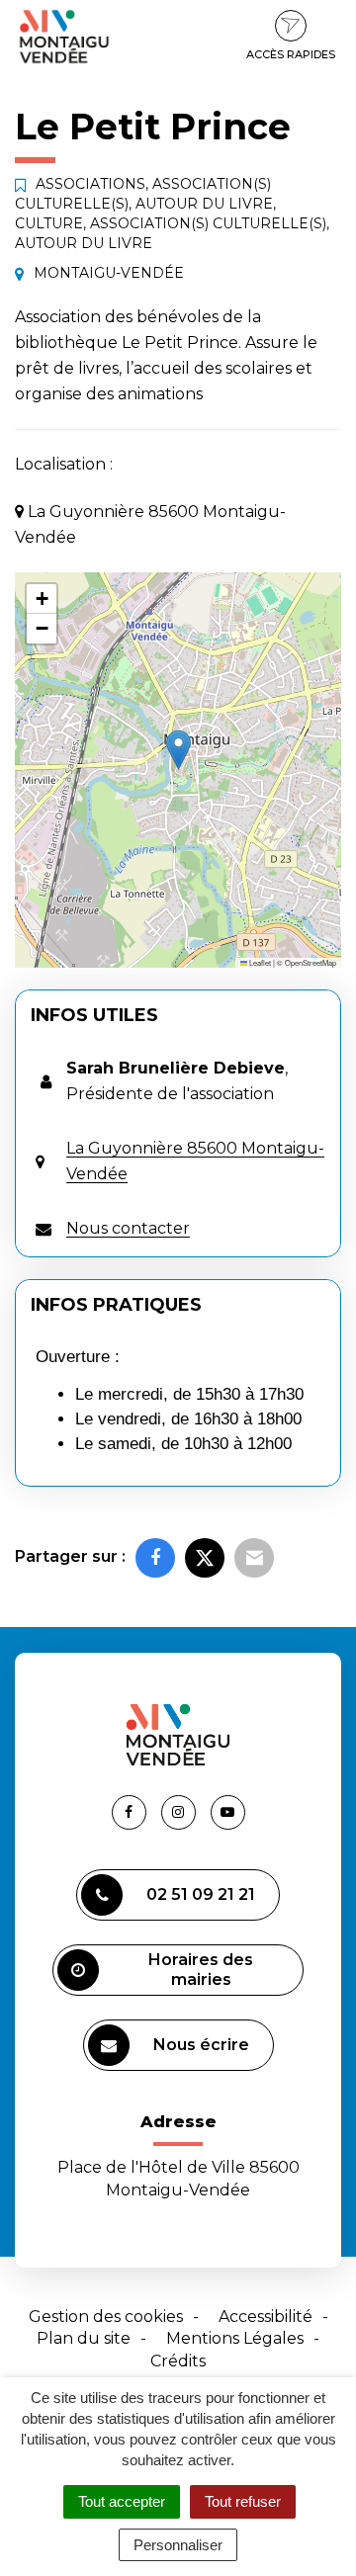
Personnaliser (178, 2545)
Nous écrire (201, 2045)
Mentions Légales (235, 2338)
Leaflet (259, 962)
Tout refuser (243, 2501)
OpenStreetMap (311, 962)
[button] (178, 750)
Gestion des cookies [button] (106, 2317)
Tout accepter (122, 2501)
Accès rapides (291, 54)
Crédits (178, 2361)
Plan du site (84, 2338)
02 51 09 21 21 (201, 1894)
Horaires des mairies (201, 1970)
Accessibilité (266, 2317)
